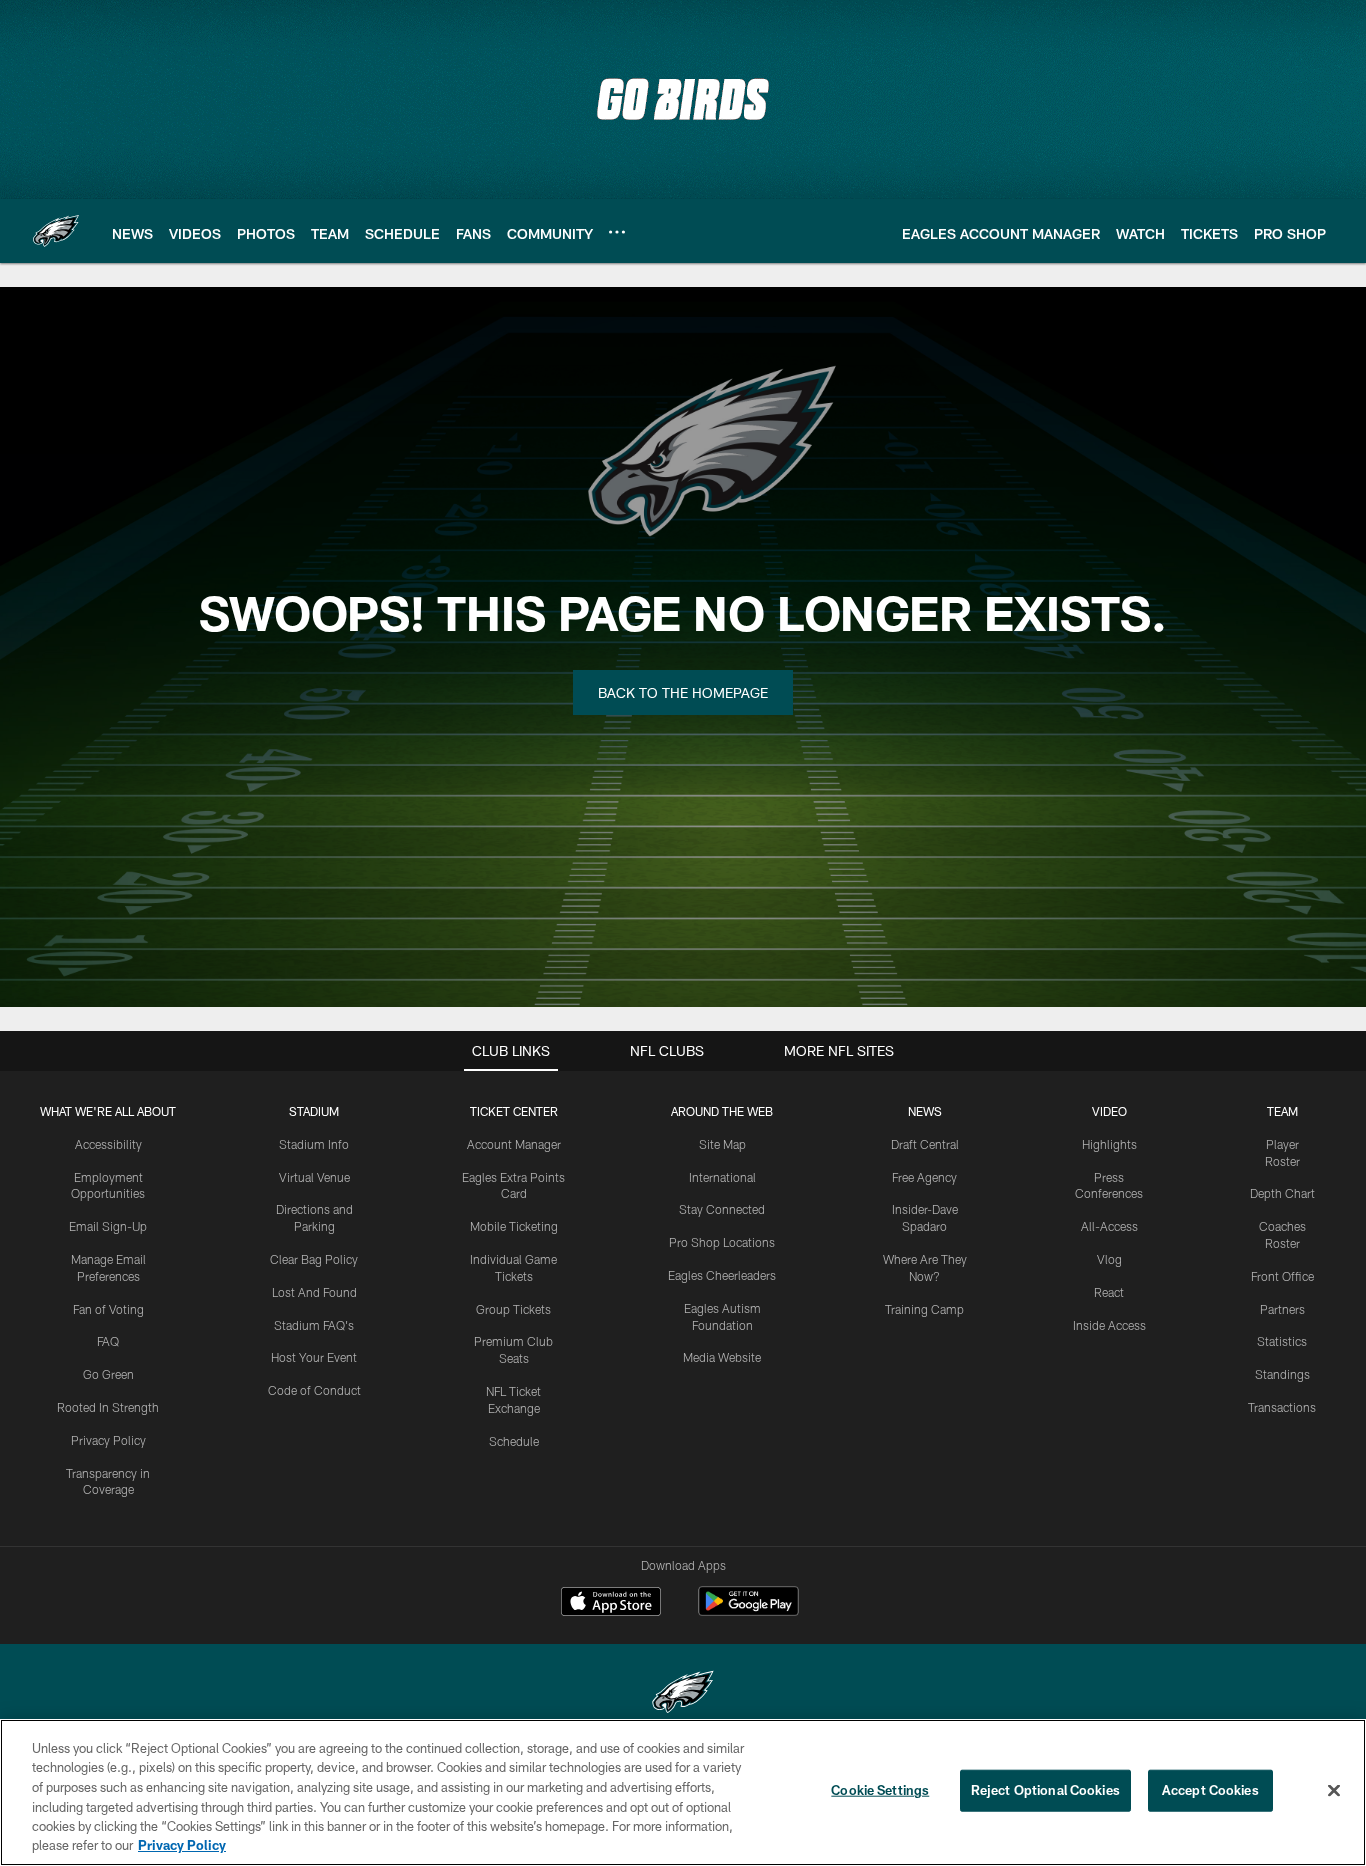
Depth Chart (1282, 1193)
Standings (1282, 1374)
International (722, 1177)
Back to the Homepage (683, 692)
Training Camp (924, 1309)
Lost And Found (314, 1292)
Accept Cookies (1210, 1790)
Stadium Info (314, 1144)
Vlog (1109, 1259)
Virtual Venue (314, 1177)
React (1109, 1292)
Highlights (1109, 1144)
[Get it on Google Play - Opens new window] (748, 1611)
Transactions (1282, 1407)
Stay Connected (722, 1209)
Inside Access (1109, 1325)
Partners (1282, 1309)
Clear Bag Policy (314, 1259)
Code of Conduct (314, 1390)
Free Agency (924, 1177)
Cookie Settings (880, 1790)
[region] (683, 1792)
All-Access (1109, 1226)
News (925, 1111)
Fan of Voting (108, 1309)
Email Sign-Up (108, 1226)
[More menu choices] (617, 232)
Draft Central (925, 1144)
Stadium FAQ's (314, 1325)
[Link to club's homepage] (56, 231)
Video (1109, 1111)
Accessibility (108, 1144)
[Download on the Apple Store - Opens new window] (611, 1604)
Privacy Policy (108, 1440)
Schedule (514, 1441)
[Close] (1334, 1791)
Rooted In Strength (108, 1407)
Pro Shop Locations (722, 1242)
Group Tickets (513, 1309)
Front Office (1282, 1276)
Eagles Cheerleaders (722, 1275)
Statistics (1282, 1341)
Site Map (722, 1144)
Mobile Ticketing (514, 1226)
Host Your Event (314, 1357)
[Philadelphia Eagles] (683, 1694)
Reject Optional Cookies (1045, 1790)
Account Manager (514, 1144)
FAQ (108, 1341)
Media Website (722, 1357)
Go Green (108, 1374)
